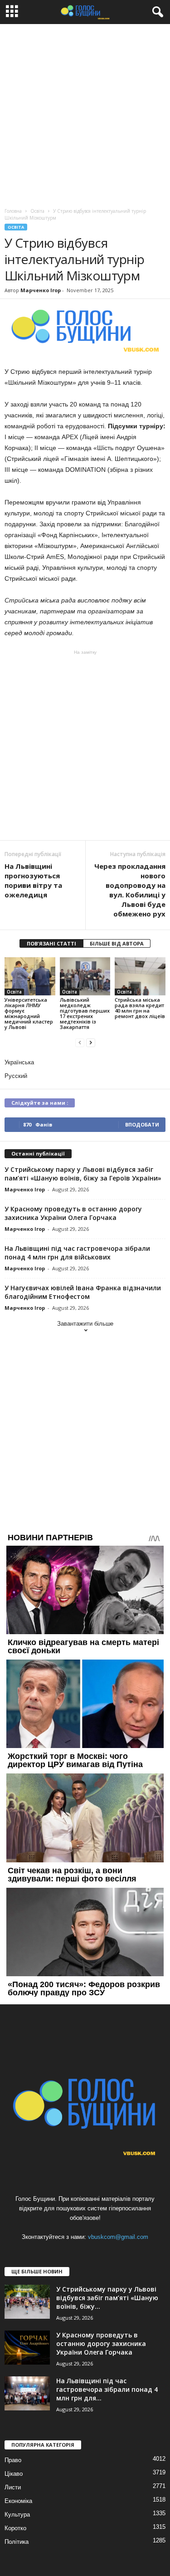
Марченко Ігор (41, 290)
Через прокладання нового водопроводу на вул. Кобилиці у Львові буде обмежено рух (130, 890)
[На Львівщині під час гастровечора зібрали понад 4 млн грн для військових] (27, 2393)
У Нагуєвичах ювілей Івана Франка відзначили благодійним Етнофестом (83, 1292)
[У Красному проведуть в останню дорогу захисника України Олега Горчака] (27, 2348)
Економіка (18, 2501)
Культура (17, 2515)
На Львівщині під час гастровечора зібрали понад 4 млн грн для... (107, 2389)
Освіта (16, 227)
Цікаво (14, 2474)
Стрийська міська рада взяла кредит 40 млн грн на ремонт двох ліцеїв (140, 1008)
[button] (156, 12)
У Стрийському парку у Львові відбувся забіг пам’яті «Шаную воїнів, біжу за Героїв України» (83, 1174)
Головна (13, 211)
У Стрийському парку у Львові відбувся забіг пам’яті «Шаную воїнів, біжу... (107, 2298)
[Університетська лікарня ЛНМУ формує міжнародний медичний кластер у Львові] (30, 976)
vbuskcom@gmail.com (118, 2237)
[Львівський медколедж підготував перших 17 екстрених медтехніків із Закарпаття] (85, 976)
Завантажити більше (85, 1324)
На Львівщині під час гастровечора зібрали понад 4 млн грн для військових (77, 1253)
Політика (17, 2542)
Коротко (15, 2528)
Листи (13, 2487)
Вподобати (142, 1124)
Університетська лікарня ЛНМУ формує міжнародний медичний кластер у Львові (29, 1013)
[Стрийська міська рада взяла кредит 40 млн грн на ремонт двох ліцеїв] (140, 976)
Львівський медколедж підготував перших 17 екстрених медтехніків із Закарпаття (85, 1013)
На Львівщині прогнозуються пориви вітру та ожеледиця (33, 880)
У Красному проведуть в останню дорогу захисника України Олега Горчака (73, 1213)
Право (13, 2460)
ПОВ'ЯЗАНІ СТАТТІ (51, 943)
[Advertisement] (85, 114)
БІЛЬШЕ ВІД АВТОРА (117, 943)
